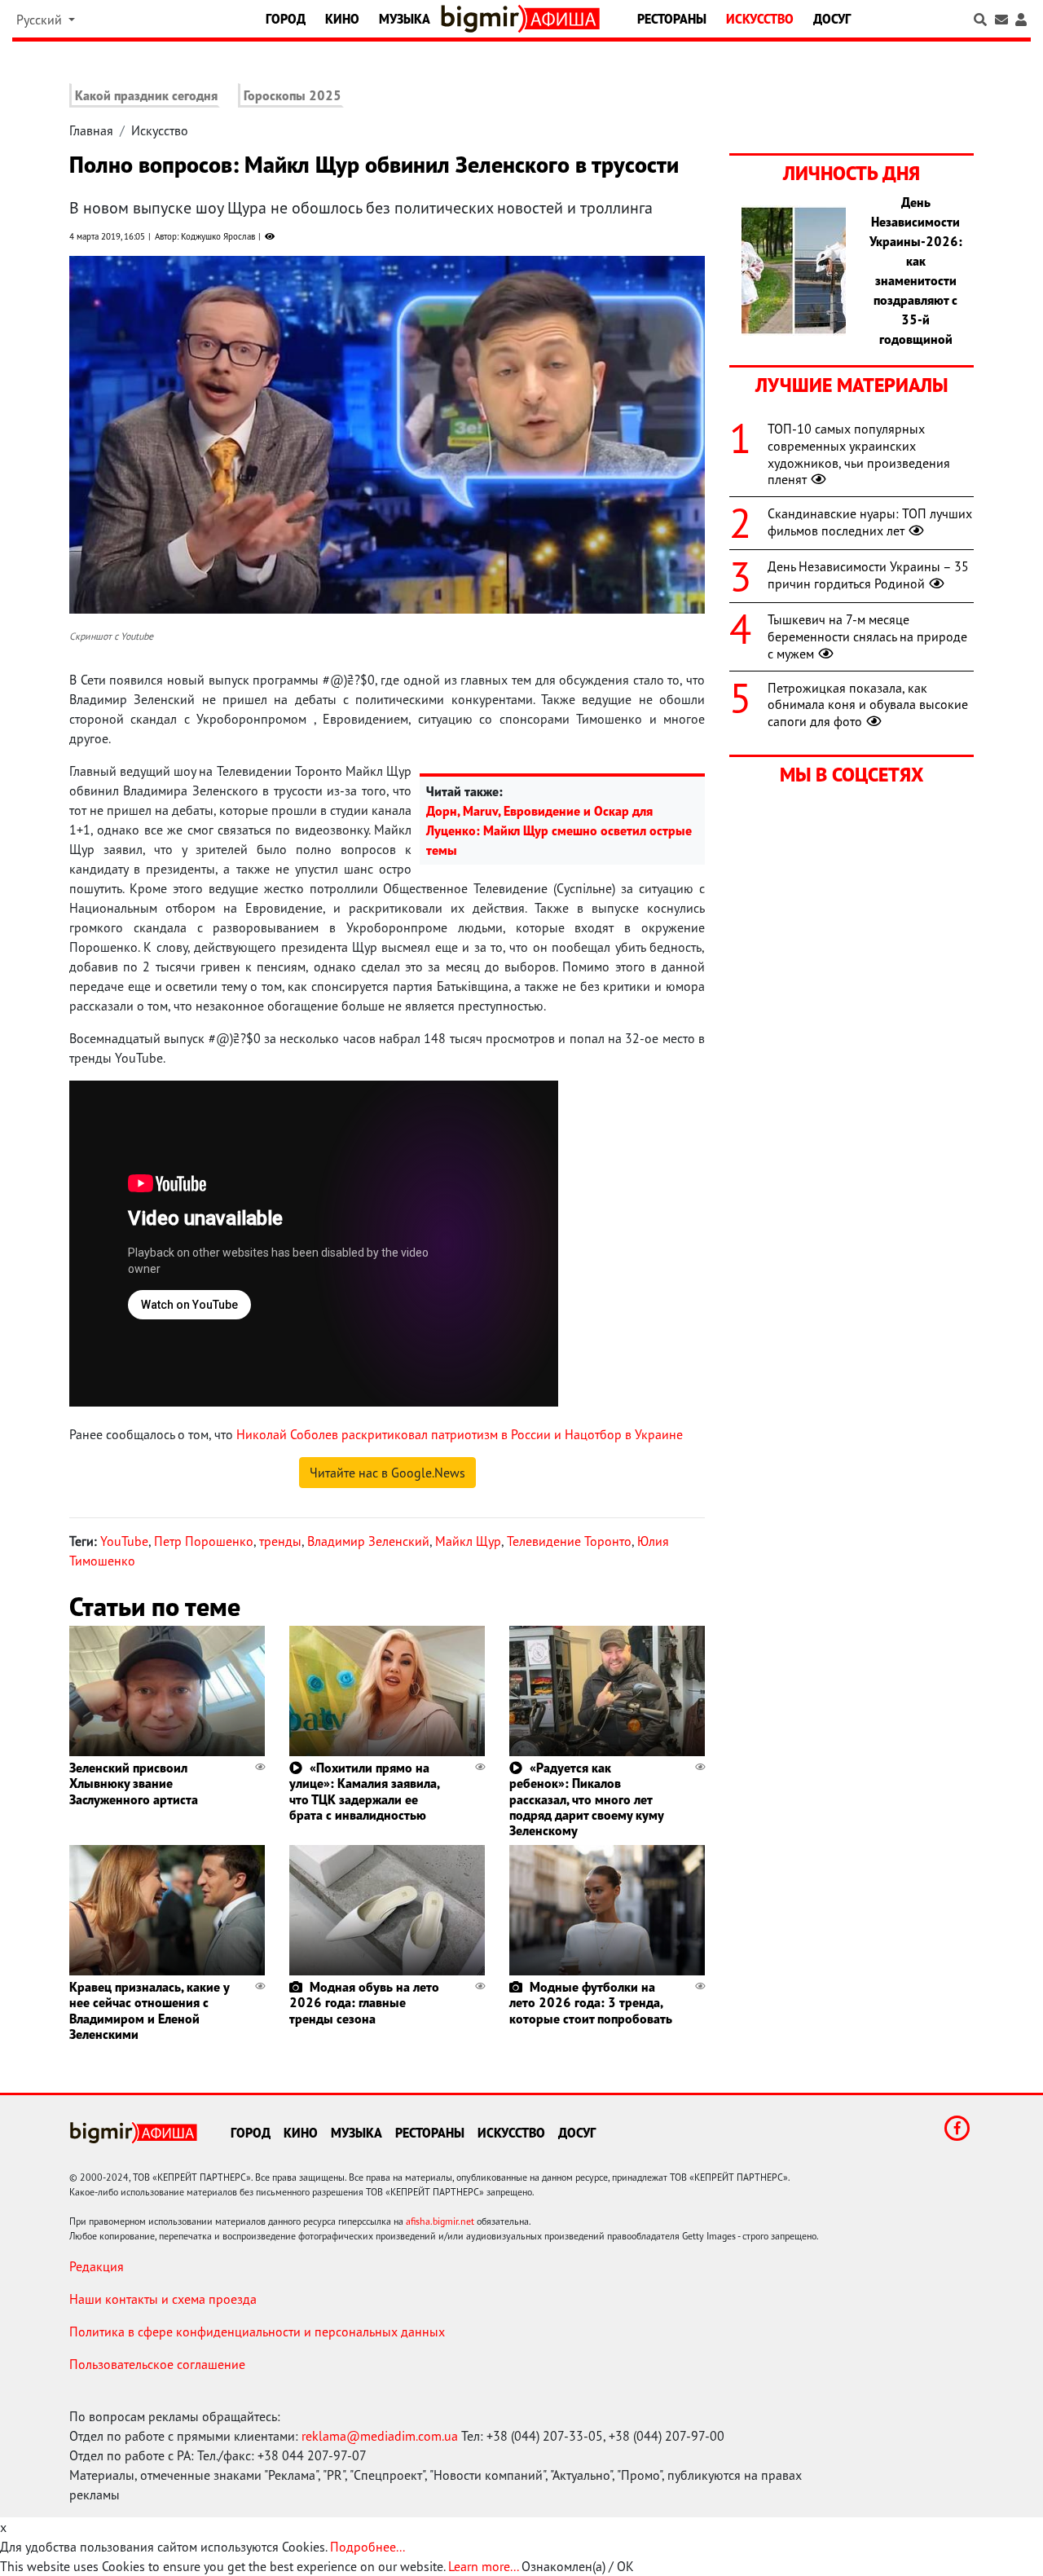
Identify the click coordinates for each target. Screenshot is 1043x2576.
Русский (41, 20)
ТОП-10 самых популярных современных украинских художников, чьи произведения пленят (859, 454)
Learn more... (483, 2566)
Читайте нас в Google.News (387, 1473)
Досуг (832, 19)
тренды (280, 1541)
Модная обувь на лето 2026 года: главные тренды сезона (364, 2002)
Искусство (760, 19)
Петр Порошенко (204, 1541)
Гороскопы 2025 (293, 95)
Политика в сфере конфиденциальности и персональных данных (257, 2332)
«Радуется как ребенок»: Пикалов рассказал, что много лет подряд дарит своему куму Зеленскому (586, 1799)
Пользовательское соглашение (157, 2364)
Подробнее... (367, 2547)
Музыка (405, 19)
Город (286, 19)
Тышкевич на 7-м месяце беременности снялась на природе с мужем (867, 636)
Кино (342, 19)
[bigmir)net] (483, 19)
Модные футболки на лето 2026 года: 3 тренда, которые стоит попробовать (591, 2002)
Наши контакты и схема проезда (163, 2299)
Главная (91, 130)
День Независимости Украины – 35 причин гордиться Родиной (868, 575)
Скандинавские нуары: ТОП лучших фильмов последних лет (870, 522)
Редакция (97, 2266)
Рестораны (672, 19)
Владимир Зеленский (368, 1541)
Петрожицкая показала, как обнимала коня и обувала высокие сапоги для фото (868, 705)
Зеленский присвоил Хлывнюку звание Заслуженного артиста (134, 1783)
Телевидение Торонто (569, 1541)
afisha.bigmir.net (440, 2221)
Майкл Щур (468, 1541)
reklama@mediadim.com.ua (380, 2436)
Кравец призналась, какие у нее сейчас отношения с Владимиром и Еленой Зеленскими (149, 2010)
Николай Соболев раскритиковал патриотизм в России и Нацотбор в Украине (460, 1434)
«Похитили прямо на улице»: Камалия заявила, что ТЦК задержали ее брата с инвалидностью (364, 1791)
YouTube (124, 1541)
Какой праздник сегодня (146, 95)
